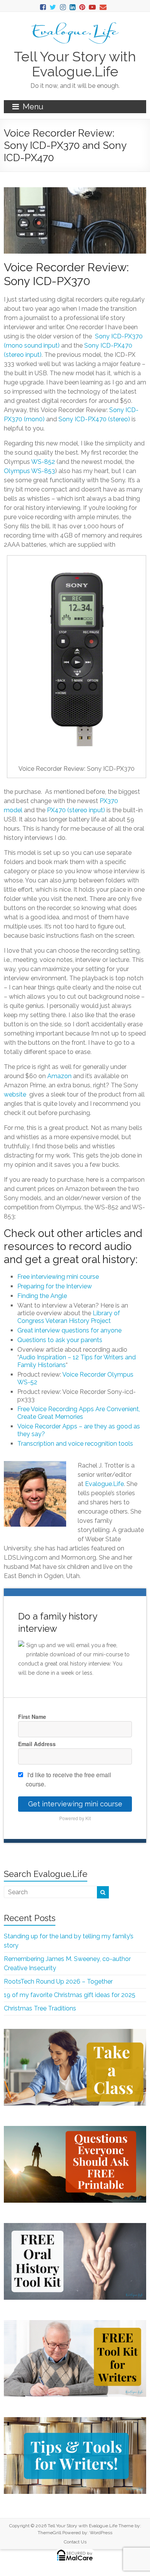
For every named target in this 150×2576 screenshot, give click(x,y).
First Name (32, 1717)
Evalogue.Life (104, 1484)
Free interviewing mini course (58, 1277)
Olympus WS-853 (29, 471)
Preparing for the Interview (55, 1286)
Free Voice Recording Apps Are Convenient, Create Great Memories (79, 1413)
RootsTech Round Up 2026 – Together (58, 1981)
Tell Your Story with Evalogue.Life (75, 64)
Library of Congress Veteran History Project (69, 1317)
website (16, 1094)
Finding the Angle (42, 1296)
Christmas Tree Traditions (40, 2008)
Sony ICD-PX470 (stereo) (94, 419)
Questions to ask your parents (60, 1340)
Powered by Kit (75, 1818)
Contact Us (75, 2542)
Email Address (37, 1744)
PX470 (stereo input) (76, 810)
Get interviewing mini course (75, 1804)
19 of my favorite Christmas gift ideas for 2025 (70, 1995)
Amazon (59, 1076)
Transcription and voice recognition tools (75, 1444)
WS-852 (43, 462)
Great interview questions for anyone (69, 1330)
